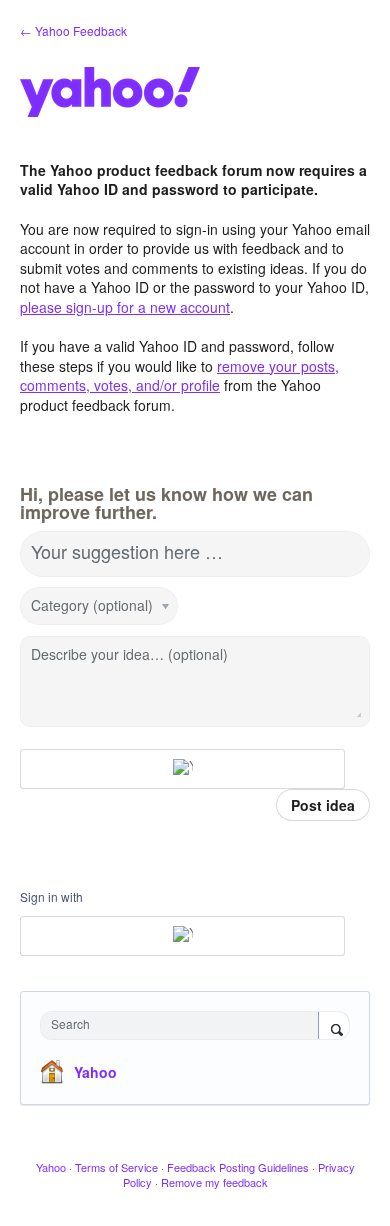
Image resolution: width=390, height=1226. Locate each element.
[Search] (334, 1027)
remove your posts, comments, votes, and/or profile (179, 376)
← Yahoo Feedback (73, 30)
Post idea (323, 805)
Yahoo (95, 1072)
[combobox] (184, 1025)
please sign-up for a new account (125, 307)
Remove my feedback (214, 1182)
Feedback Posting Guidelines (238, 1167)
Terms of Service (116, 1167)
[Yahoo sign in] (182, 769)
